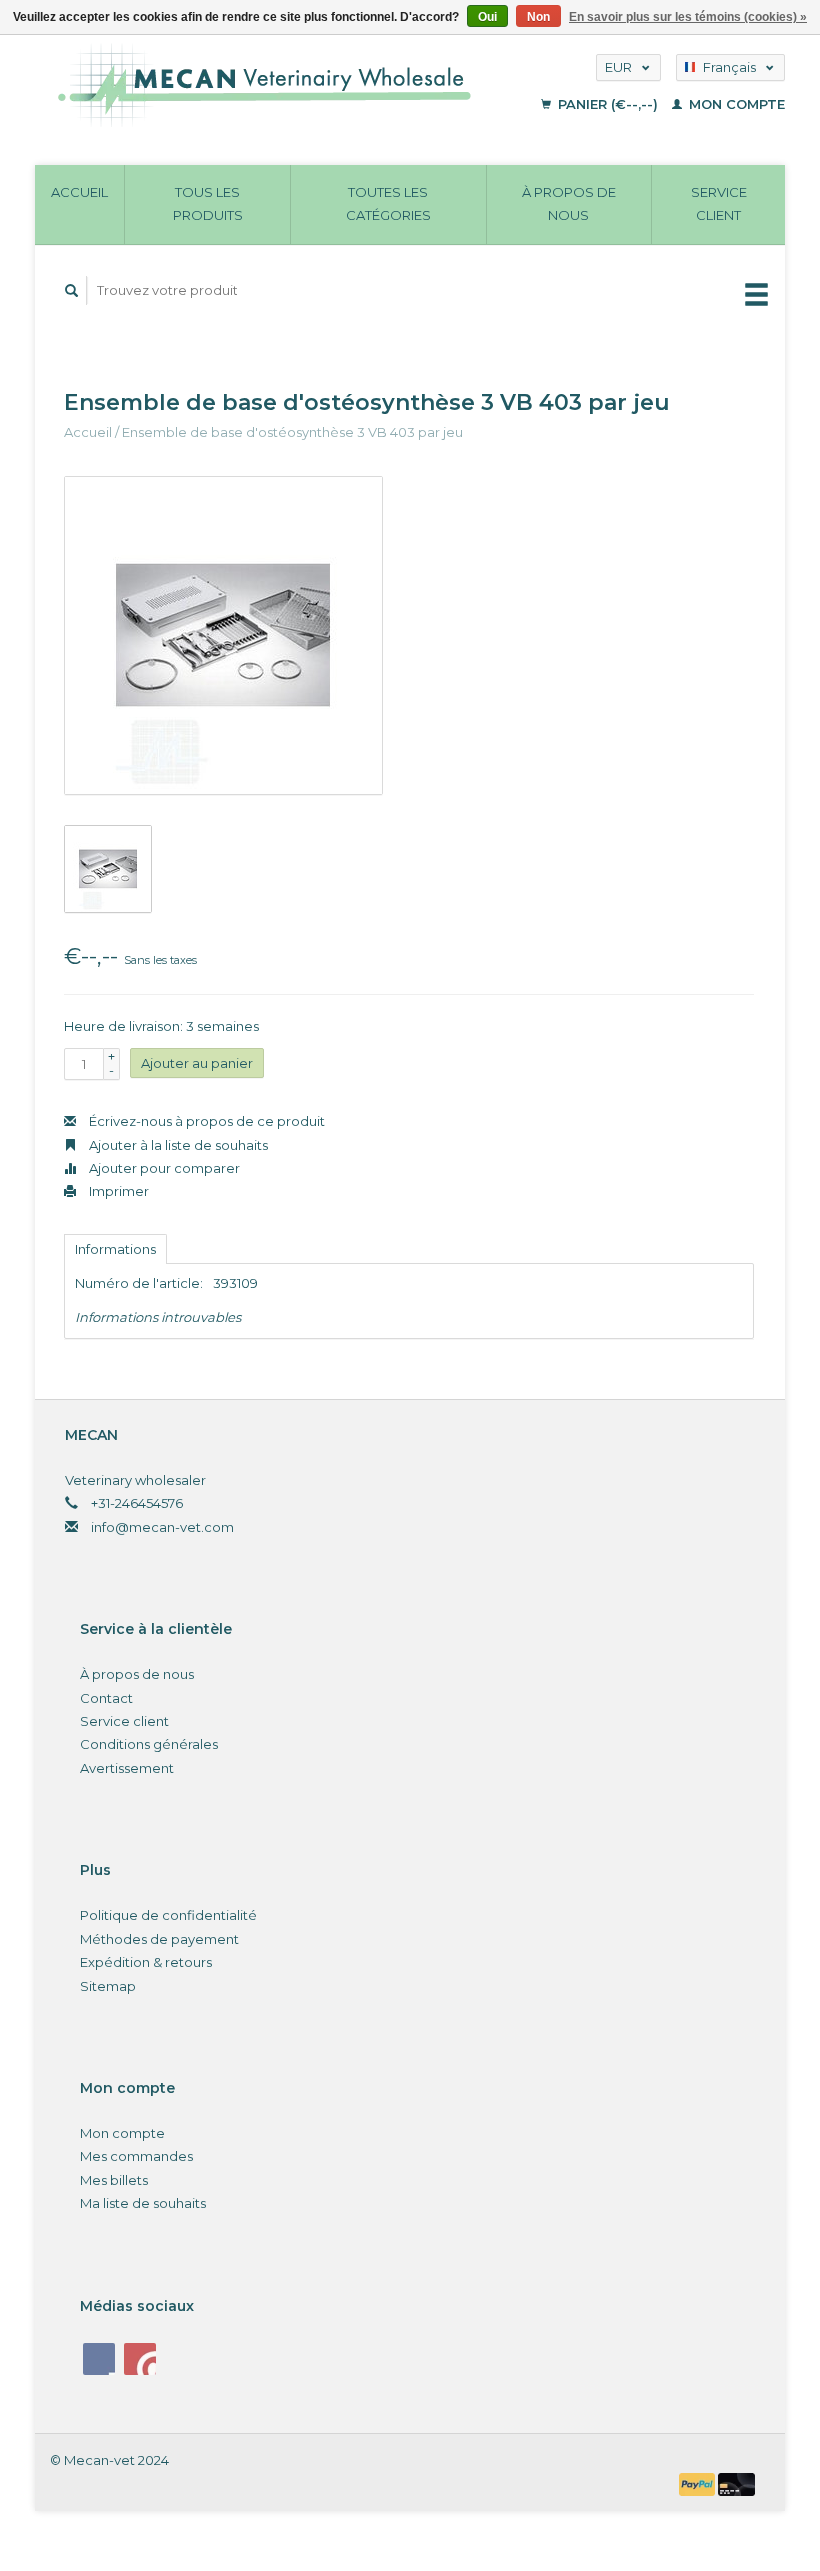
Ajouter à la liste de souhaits (177, 1145)
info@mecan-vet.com (162, 1527)
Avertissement (127, 1768)
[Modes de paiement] (699, 2483)
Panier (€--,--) (608, 104)
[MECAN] (287, 85)
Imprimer (117, 1191)
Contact (106, 1698)
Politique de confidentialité (168, 1915)
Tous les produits (208, 203)
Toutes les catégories (388, 203)
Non (538, 17)
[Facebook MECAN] (99, 2359)
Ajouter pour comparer (163, 1168)
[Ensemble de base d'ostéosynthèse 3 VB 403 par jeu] (223, 635)
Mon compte (735, 104)
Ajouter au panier (197, 1063)
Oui (487, 17)
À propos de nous (569, 203)
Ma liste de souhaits (143, 2203)
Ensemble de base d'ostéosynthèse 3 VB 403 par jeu (292, 432)
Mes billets (114, 2180)
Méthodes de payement (159, 1939)
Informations (115, 1249)
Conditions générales (149, 1744)
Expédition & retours (146, 1962)
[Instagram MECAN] (140, 2359)
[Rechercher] (72, 290)
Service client (719, 203)
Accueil (79, 192)
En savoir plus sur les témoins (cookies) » (688, 17)
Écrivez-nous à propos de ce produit (205, 1121)
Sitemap (108, 1986)
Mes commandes (136, 2156)
